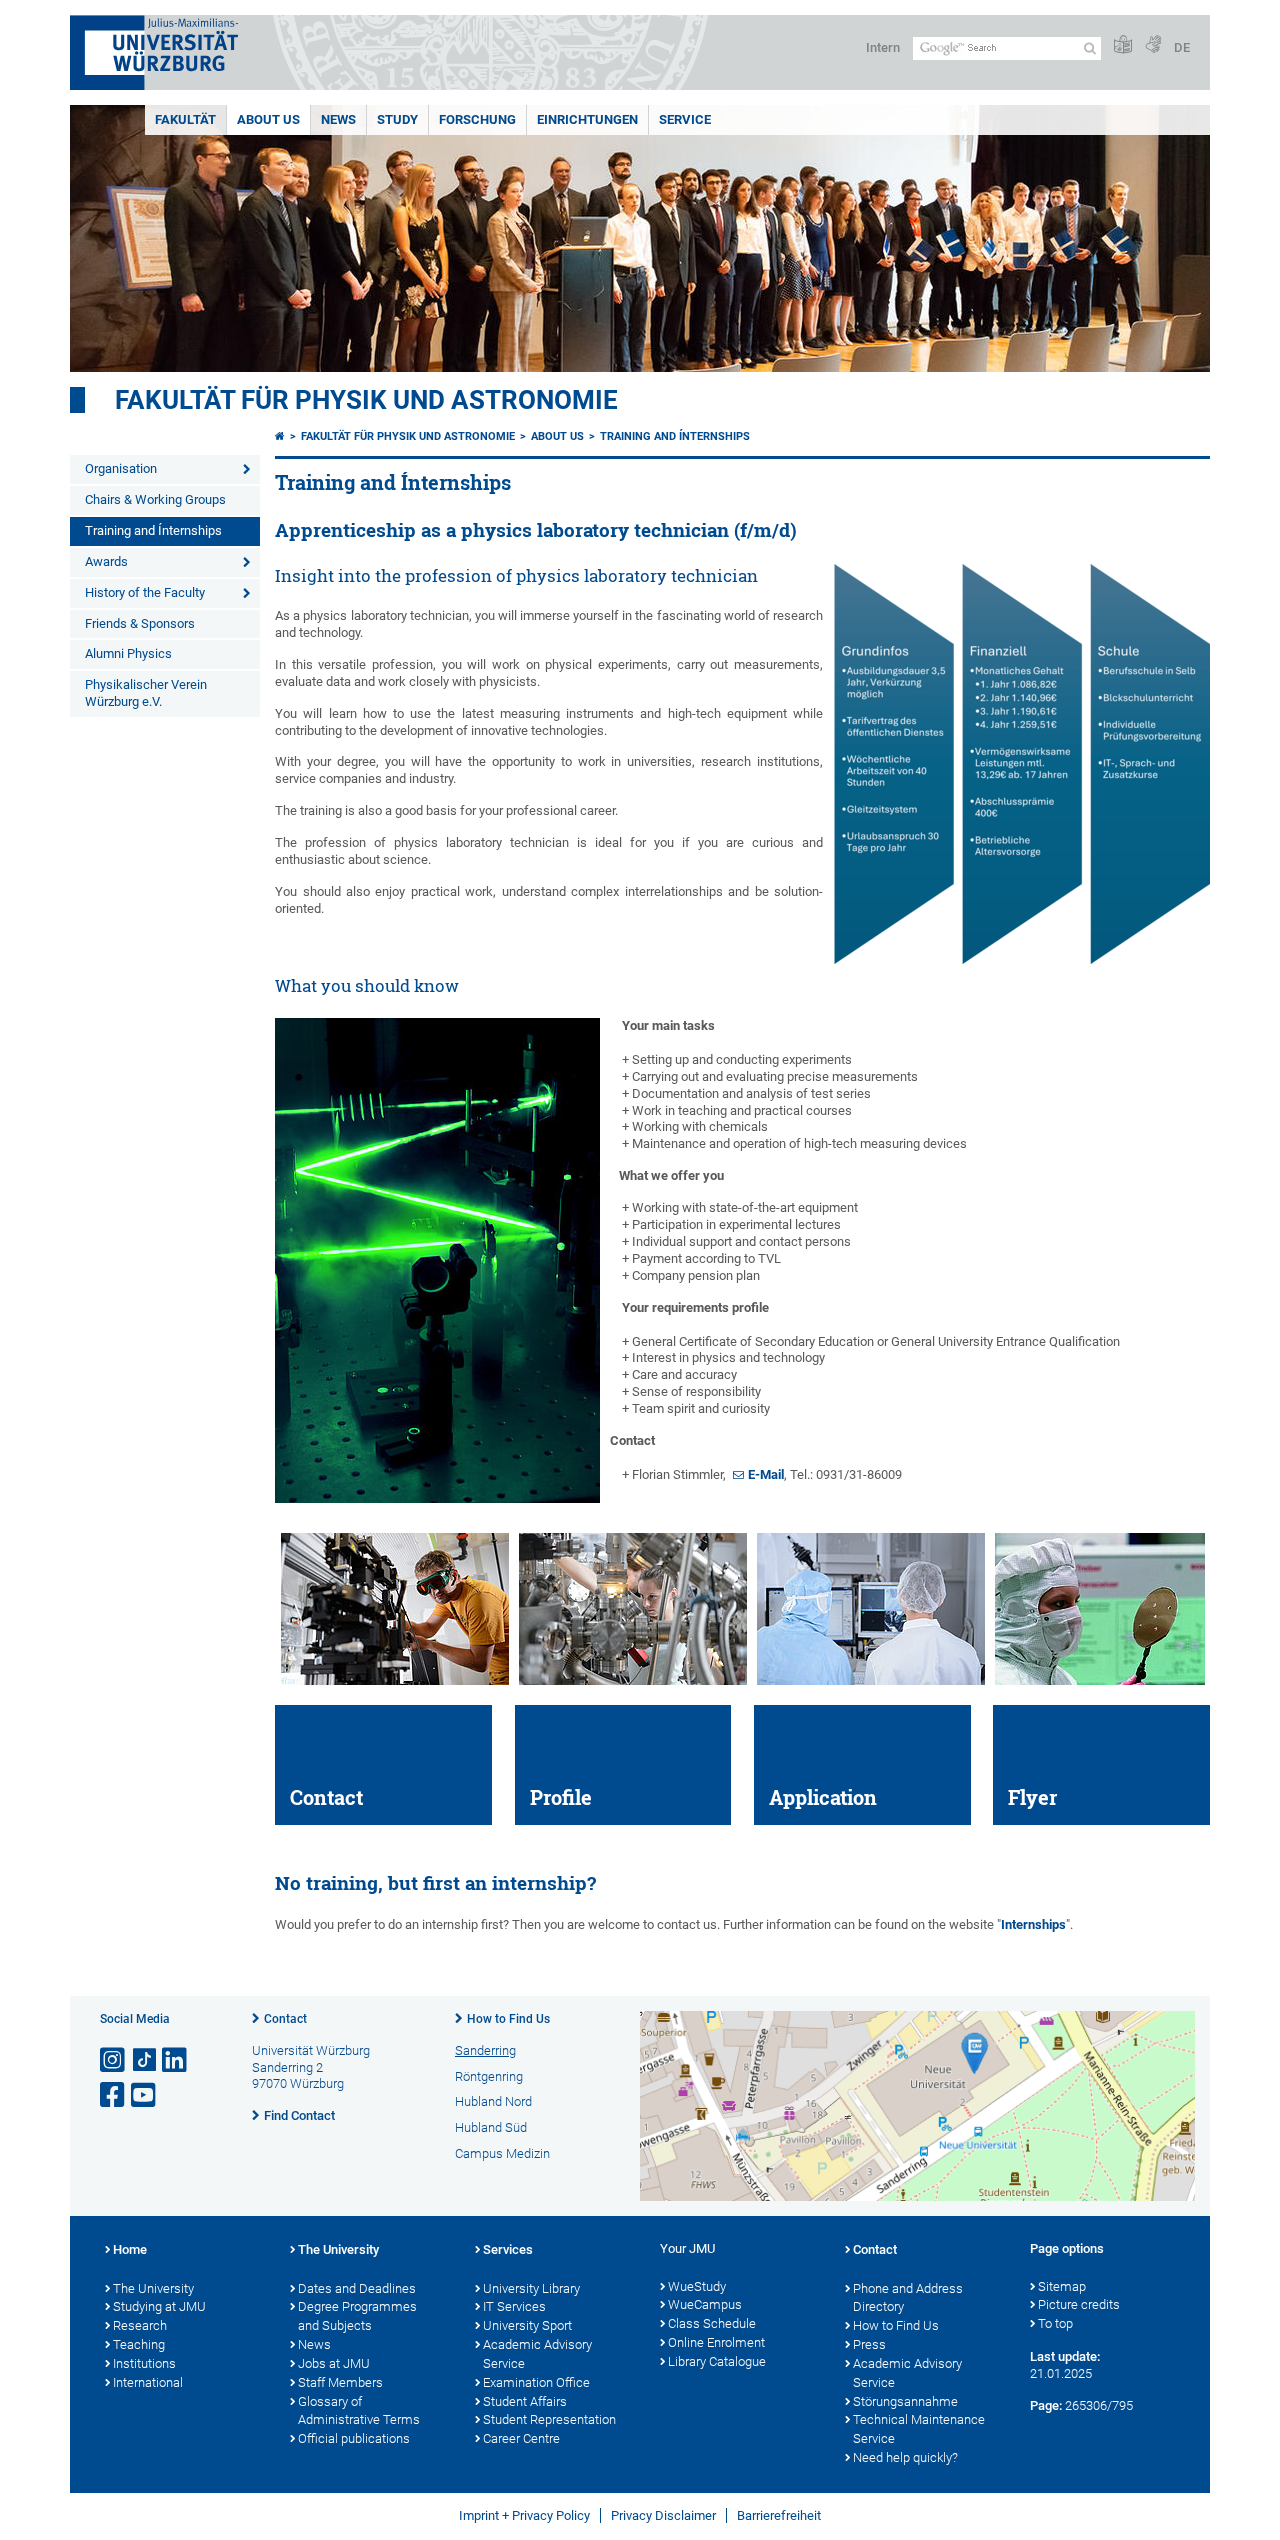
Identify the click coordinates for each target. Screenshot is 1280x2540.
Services (508, 2249)
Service (685, 119)
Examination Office (536, 2382)
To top (1055, 2323)
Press (869, 2344)
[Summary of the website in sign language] (1153, 45)
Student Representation (549, 2419)
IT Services (514, 2306)
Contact (285, 2019)
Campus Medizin (502, 2153)
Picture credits (1079, 2304)
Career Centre (521, 2438)
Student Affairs (525, 2401)
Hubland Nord (493, 2101)
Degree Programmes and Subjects (357, 2316)
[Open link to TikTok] (145, 2060)
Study (397, 119)
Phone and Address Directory (908, 2298)
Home (130, 2249)
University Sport (527, 2325)
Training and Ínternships (153, 530)
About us (268, 119)
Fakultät (185, 119)
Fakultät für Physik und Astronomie (366, 400)
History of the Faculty (145, 592)
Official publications (354, 2438)
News (338, 119)
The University (153, 2288)
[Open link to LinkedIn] (176, 2060)
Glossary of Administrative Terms (359, 2411)
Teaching (139, 2344)
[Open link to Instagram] (114, 2060)
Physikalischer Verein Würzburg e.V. (146, 693)
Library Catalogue (717, 2361)
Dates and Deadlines (357, 2288)
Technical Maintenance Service (919, 2429)
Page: (1046, 2405)
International (148, 2382)
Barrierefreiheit (779, 2515)
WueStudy (697, 2286)
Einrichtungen (587, 119)
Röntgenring (489, 2076)
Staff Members (340, 2382)
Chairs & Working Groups (155, 499)
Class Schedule (712, 2323)
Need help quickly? (905, 2457)
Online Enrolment (716, 2342)
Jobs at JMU (334, 2363)
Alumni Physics (128, 653)
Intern (883, 47)
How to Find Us (508, 2019)
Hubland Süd (491, 2127)
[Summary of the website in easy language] (1123, 45)
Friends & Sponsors (140, 623)
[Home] (280, 436)
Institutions (144, 2363)
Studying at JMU (159, 2306)
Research (140, 2325)
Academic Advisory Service (537, 2354)
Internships (1033, 1924)
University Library (531, 2288)
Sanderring (485, 2050)
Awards (106, 561)
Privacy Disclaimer (663, 2515)
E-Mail (766, 1474)
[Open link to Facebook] (114, 2095)
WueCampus (705, 2304)
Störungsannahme (905, 2401)
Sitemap (1062, 2286)
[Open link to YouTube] (145, 2095)
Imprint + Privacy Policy (524, 2515)
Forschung (477, 119)
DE (1182, 47)
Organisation (121, 468)
